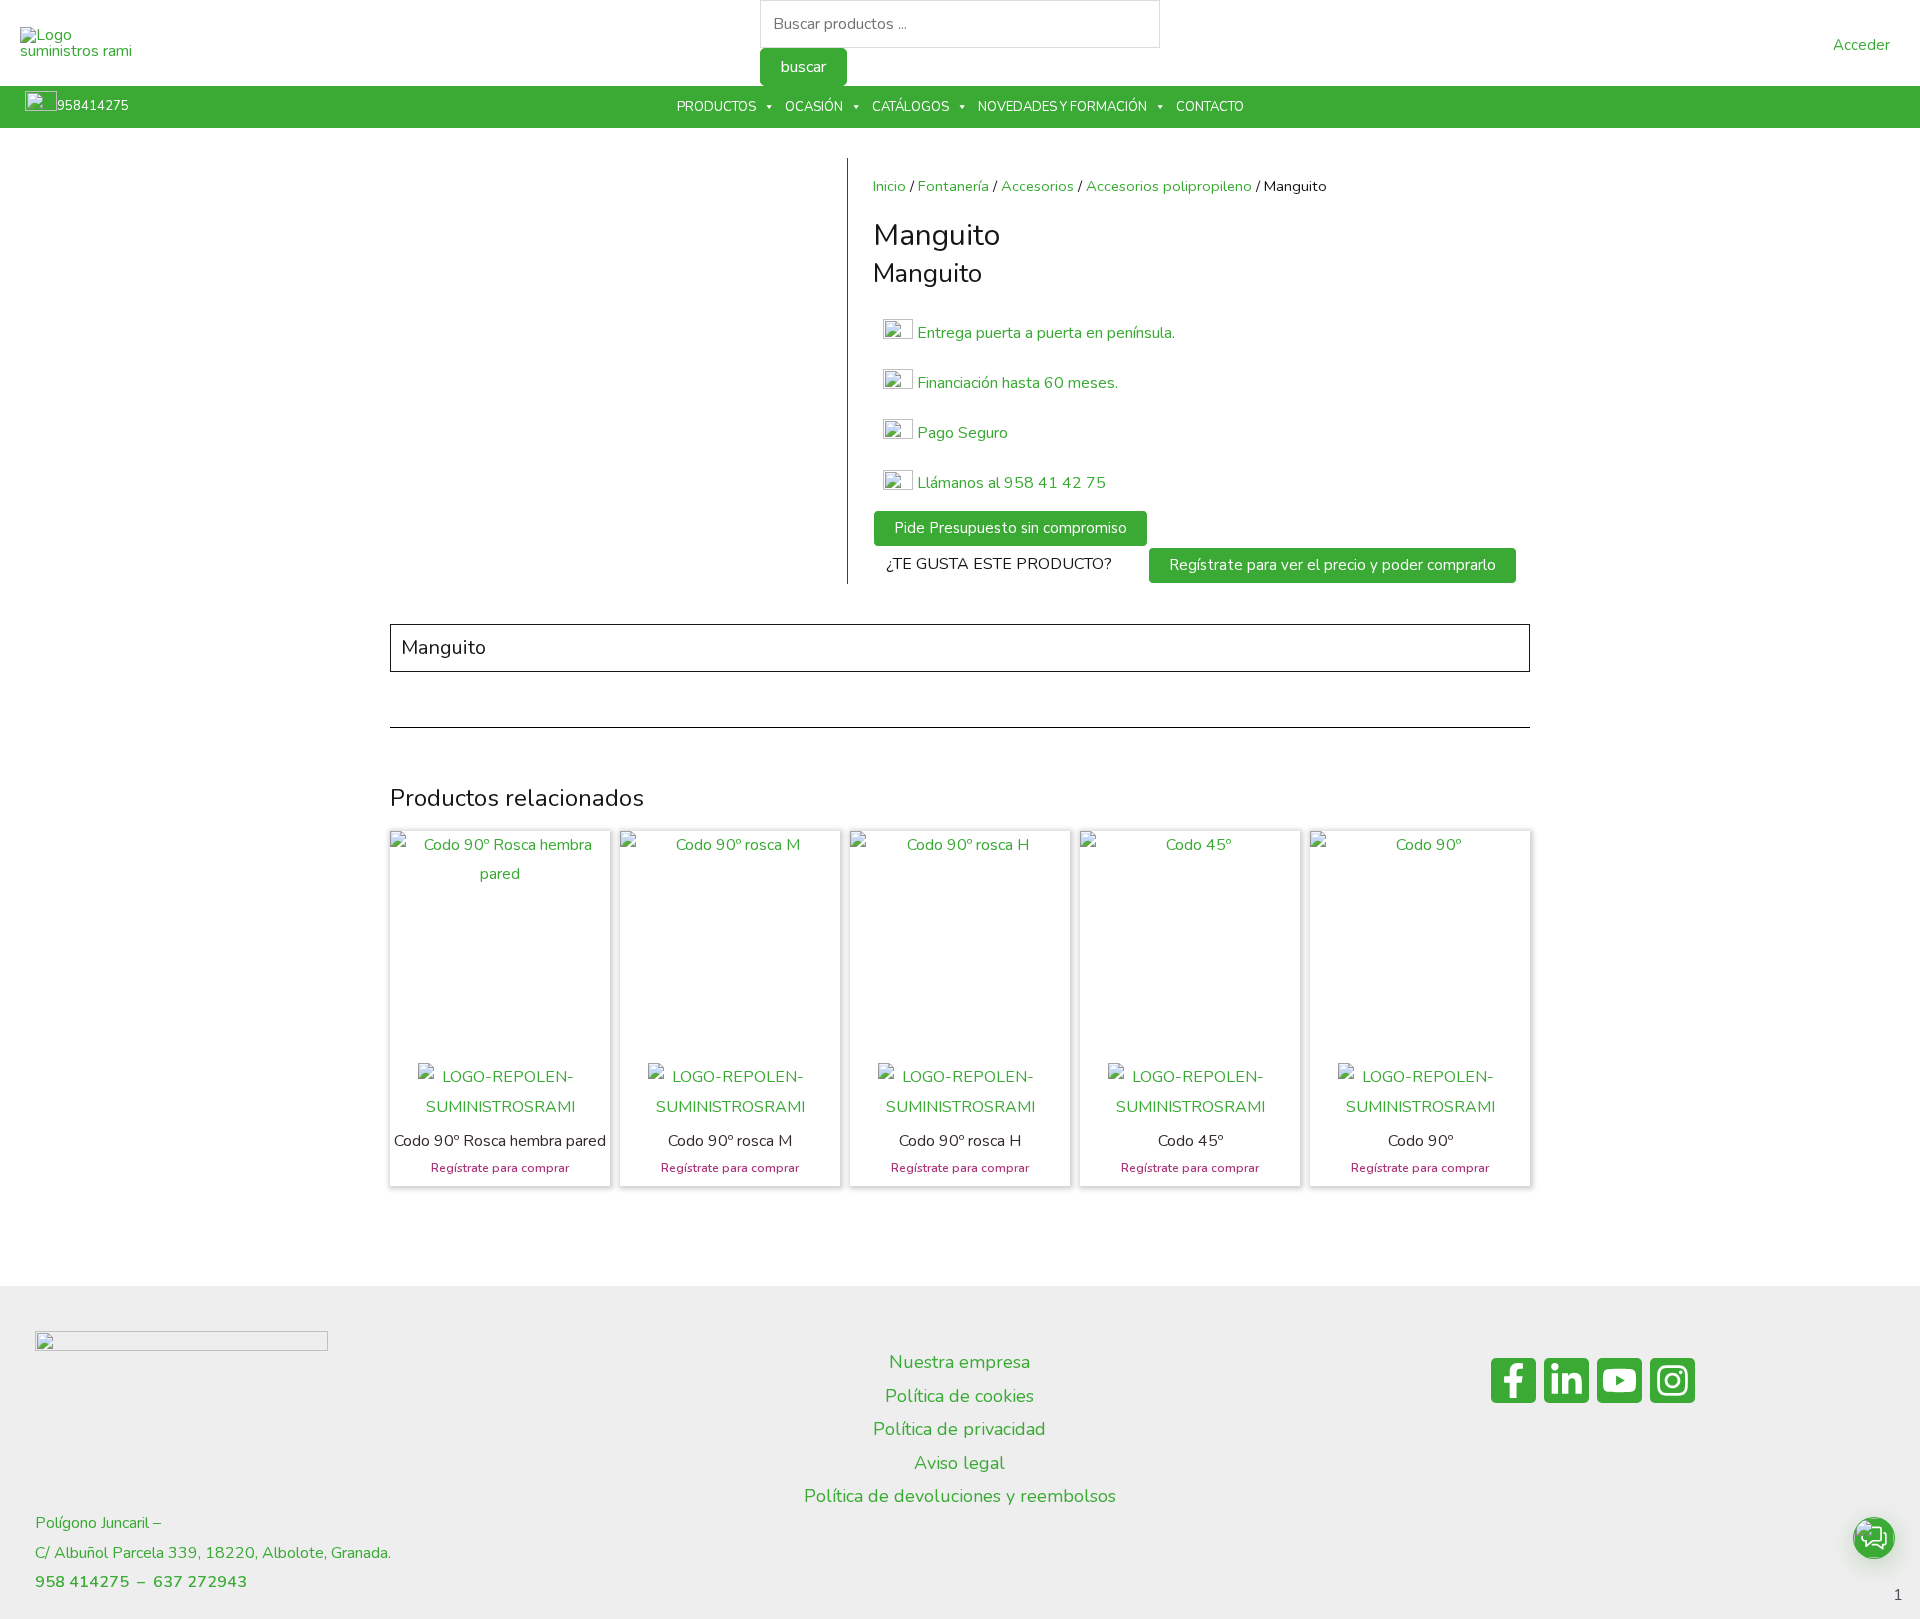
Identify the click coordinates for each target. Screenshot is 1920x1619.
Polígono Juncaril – (98, 1523)
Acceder (1861, 45)
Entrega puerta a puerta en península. (1046, 333)
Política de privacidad (959, 1429)
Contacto (1210, 107)
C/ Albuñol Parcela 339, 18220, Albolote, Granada (211, 1553)
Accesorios (1037, 186)
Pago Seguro (962, 433)
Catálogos (910, 107)
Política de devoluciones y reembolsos (960, 1496)
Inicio (889, 186)
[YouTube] (1619, 1380)
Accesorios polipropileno (1169, 186)
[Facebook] (1513, 1380)
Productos (716, 107)
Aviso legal (959, 1463)
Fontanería (953, 186)
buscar (803, 67)
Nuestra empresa (959, 1362)
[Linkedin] (1566, 1380)
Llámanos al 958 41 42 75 (1009, 483)
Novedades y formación (1062, 107)
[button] (1874, 1538)
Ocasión (814, 107)
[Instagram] (1672, 1380)
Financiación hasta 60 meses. (1017, 383)
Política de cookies (959, 1396)
